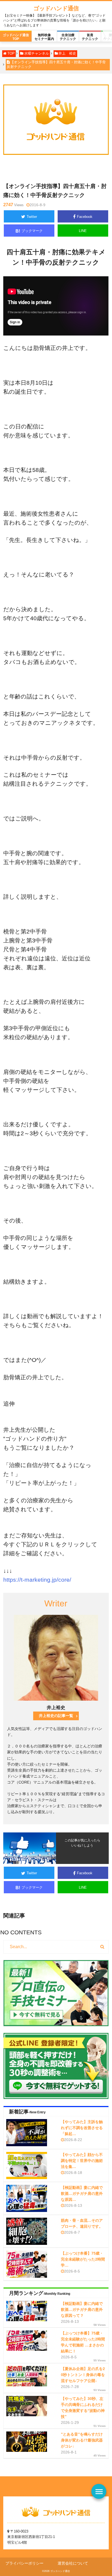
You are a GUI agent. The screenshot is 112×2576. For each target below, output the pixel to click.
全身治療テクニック (68, 37)
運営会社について (73, 2563)
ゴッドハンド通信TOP (16, 37)
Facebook (85, 217)
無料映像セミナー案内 (44, 37)
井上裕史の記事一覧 (56, 1716)
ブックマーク (29, 231)
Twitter (32, 217)
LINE (83, 231)
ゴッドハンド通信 (56, 8)
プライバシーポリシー (24, 2563)
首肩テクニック (90, 37)
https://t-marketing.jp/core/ (37, 1580)
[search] (102, 1947)
